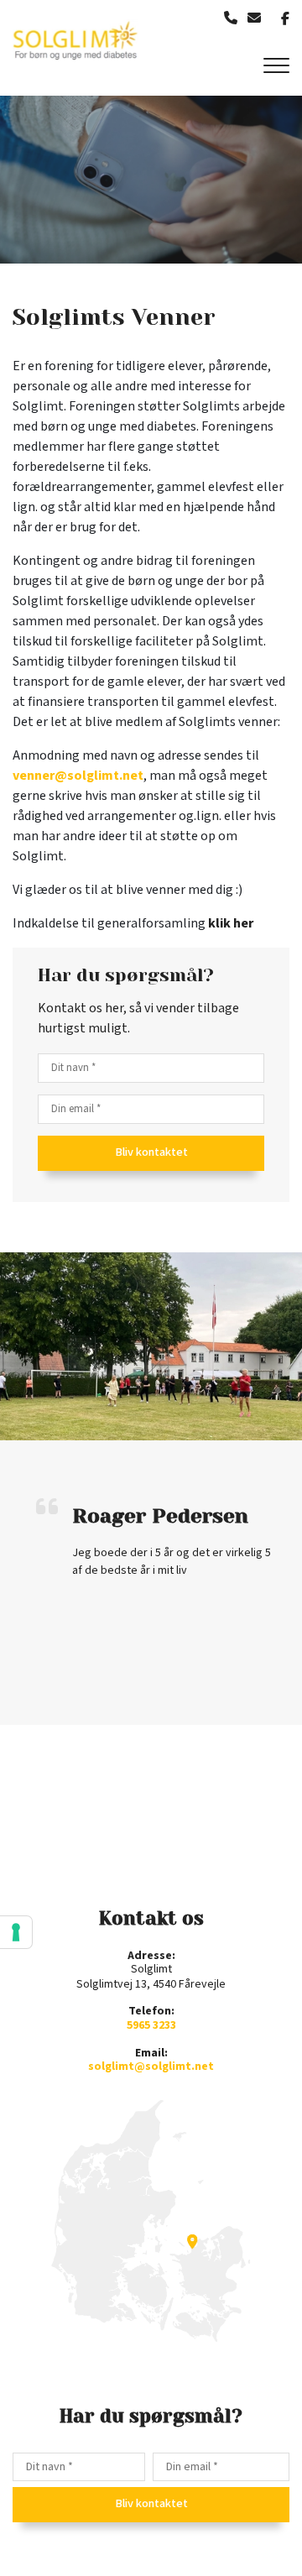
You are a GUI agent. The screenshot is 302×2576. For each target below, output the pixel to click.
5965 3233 (151, 2026)
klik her (231, 924)
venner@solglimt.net (78, 776)
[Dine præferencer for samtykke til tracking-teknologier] (16, 1932)
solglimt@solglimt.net (151, 2067)
